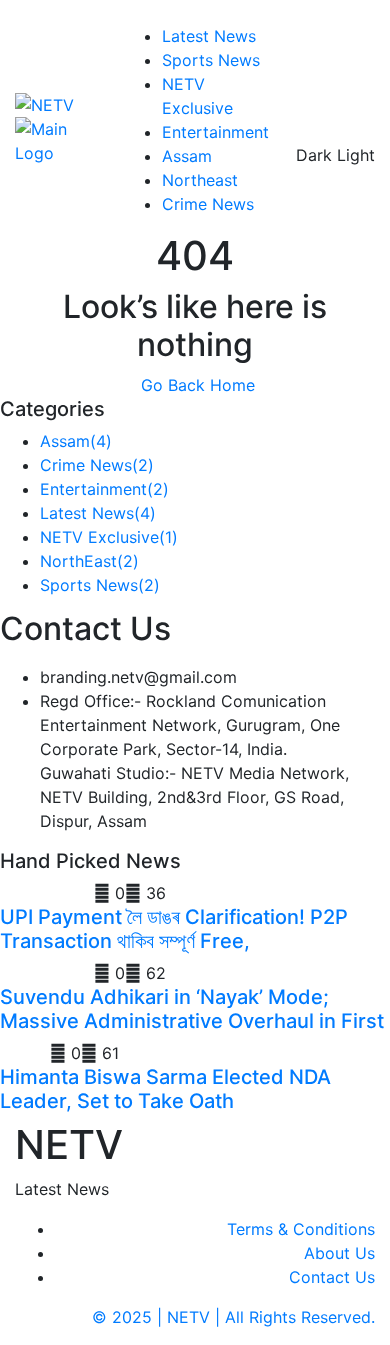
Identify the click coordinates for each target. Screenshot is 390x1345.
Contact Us (332, 1277)
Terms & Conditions (301, 1229)
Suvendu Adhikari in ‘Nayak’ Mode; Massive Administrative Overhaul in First (192, 1009)
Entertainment (215, 132)
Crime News (208, 204)
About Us (339, 1253)
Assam (187, 156)
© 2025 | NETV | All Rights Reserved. (233, 1317)
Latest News (209, 36)
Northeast (200, 180)
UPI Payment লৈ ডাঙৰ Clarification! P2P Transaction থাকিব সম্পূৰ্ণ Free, (174, 929)
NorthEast (89, 561)
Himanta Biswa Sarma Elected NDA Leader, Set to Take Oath (165, 1089)
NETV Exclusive (109, 537)
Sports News (211, 60)
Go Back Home (195, 385)
